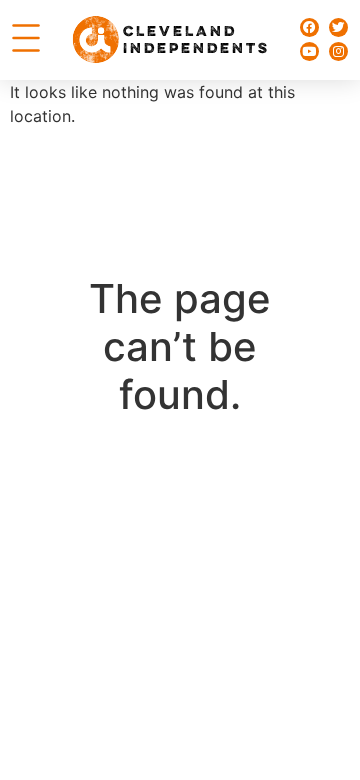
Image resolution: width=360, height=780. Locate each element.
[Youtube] (309, 51)
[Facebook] (309, 27)
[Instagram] (338, 51)
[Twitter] (338, 27)
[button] (26, 40)
